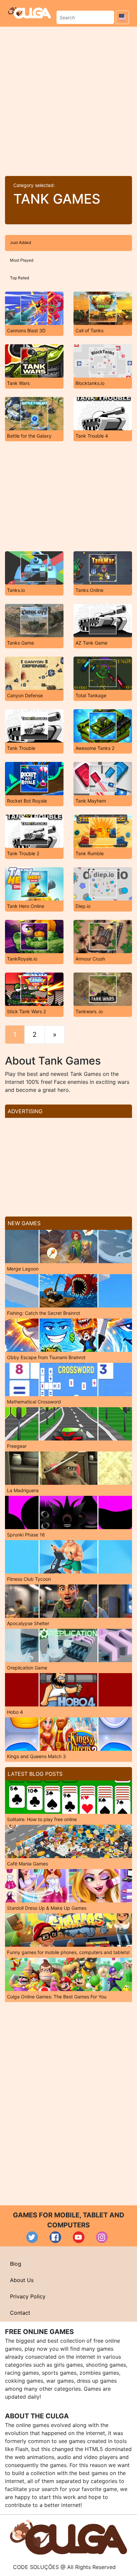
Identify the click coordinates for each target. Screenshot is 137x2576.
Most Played (22, 260)
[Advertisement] (68, 99)
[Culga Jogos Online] (68, 2537)
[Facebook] (55, 2237)
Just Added (20, 242)
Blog (16, 2264)
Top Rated (19, 278)
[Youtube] (79, 2237)
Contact (20, 2313)
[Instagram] (102, 2237)
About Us (22, 2280)
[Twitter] (32, 2237)
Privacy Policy (28, 2296)
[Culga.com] (29, 12)
